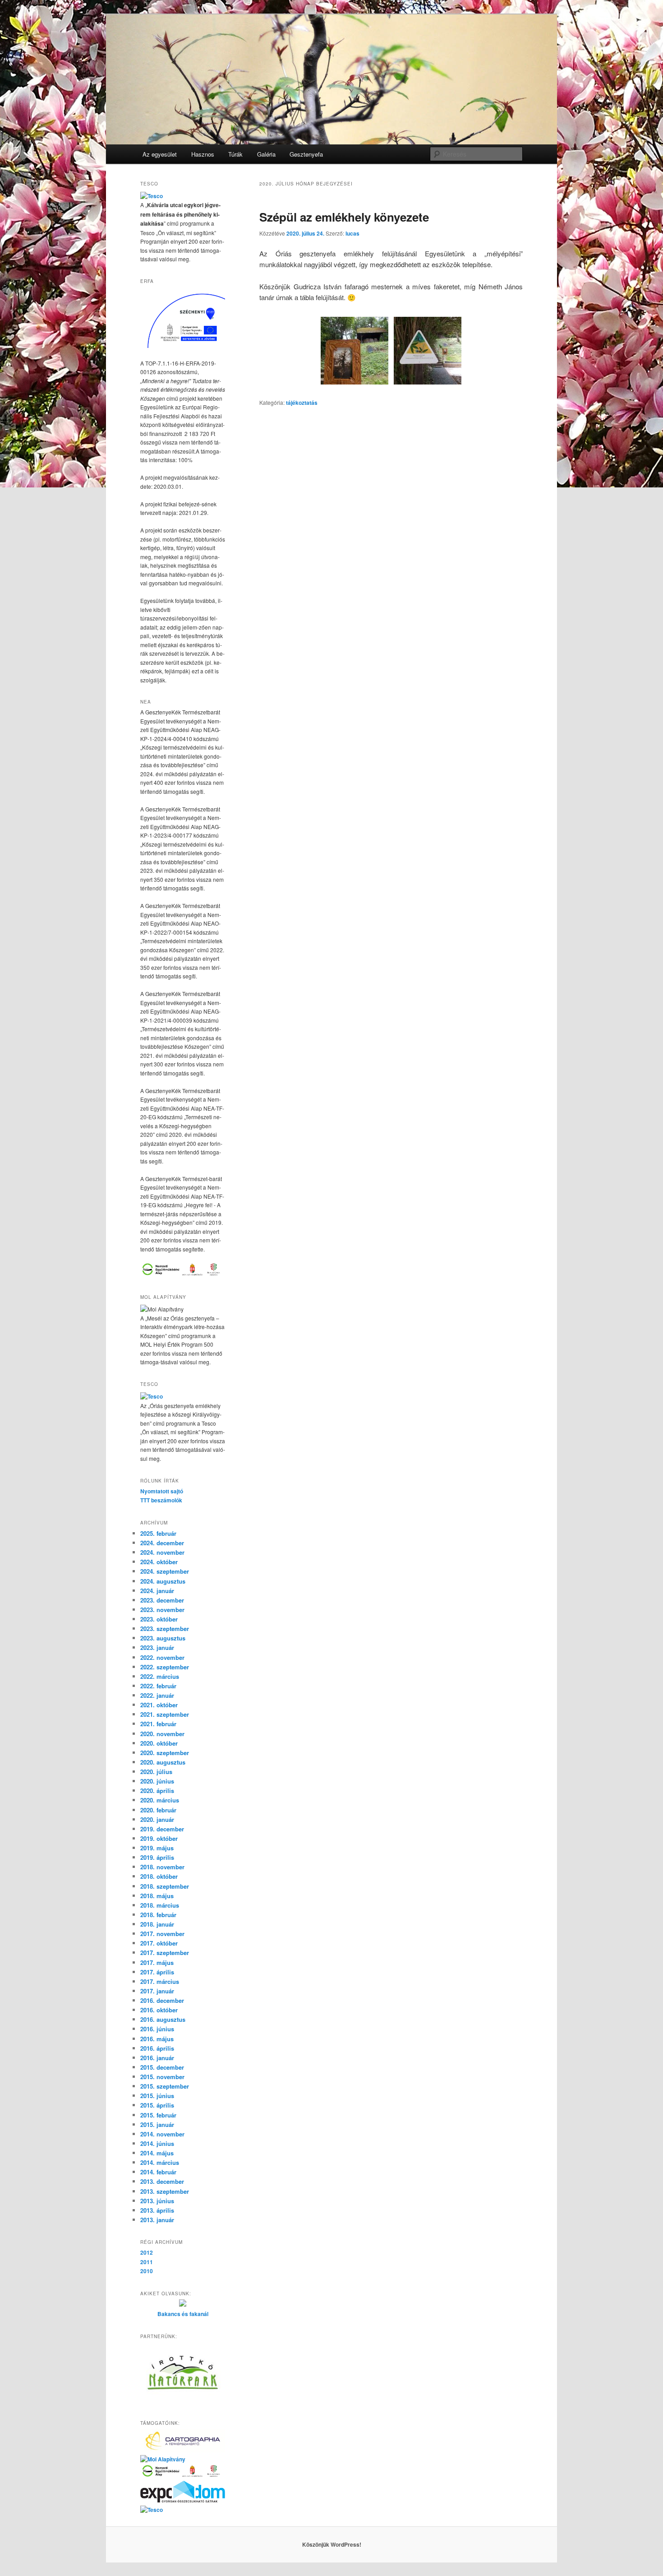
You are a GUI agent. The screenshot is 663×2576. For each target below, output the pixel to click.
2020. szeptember (165, 1753)
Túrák (235, 154)
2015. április (157, 2105)
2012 (147, 2252)
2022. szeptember (165, 1667)
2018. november (162, 1867)
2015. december (162, 2067)
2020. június (157, 1781)
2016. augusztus (163, 2019)
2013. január (157, 2220)
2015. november (162, 2077)
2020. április (157, 1791)
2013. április (157, 2210)
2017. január (157, 1991)
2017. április (157, 1972)
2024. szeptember (165, 1571)
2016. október (159, 2010)
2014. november (162, 2134)
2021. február (158, 1724)
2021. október (159, 1705)
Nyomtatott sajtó (162, 1491)
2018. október (159, 1876)
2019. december (162, 1829)
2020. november (162, 1734)
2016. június (157, 2029)
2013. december (162, 2181)
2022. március (160, 1676)
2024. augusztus (163, 1581)
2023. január (157, 1647)
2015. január (157, 2124)
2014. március (160, 2162)
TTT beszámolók (161, 1500)
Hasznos (203, 154)
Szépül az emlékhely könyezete (344, 217)
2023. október (159, 1619)
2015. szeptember (165, 2086)
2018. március (160, 1905)
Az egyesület (160, 154)
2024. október (159, 1562)
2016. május (157, 2039)
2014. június (157, 2143)
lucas (352, 233)
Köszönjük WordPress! (332, 2544)
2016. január (157, 2058)
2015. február (158, 2115)
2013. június (157, 2201)
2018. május (157, 1896)
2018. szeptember (165, 1886)
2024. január (157, 1591)
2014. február (158, 2172)
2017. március (160, 1981)
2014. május (157, 2153)
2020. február (158, 1810)
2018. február (158, 1915)
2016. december (162, 2000)
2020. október (159, 1743)
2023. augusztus (163, 1638)
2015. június (157, 2096)
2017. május (157, 1962)
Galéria (266, 154)
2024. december (162, 1543)
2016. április (157, 2048)
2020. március (160, 1800)
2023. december (162, 1600)
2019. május (157, 1848)
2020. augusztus (163, 1762)
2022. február (158, 1686)
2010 (147, 2271)
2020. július (156, 1772)
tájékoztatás (302, 403)
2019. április (157, 1857)
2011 (147, 2262)
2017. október (159, 1943)
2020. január (157, 1819)
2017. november (162, 1934)
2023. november (162, 1610)
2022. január (157, 1695)
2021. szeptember (165, 1714)
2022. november (162, 1657)
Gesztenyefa (306, 154)
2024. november (162, 1552)
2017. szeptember (165, 1953)
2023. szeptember (165, 1629)
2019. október (159, 1838)
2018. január (157, 1924)
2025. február (158, 1533)
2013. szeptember (165, 2191)
